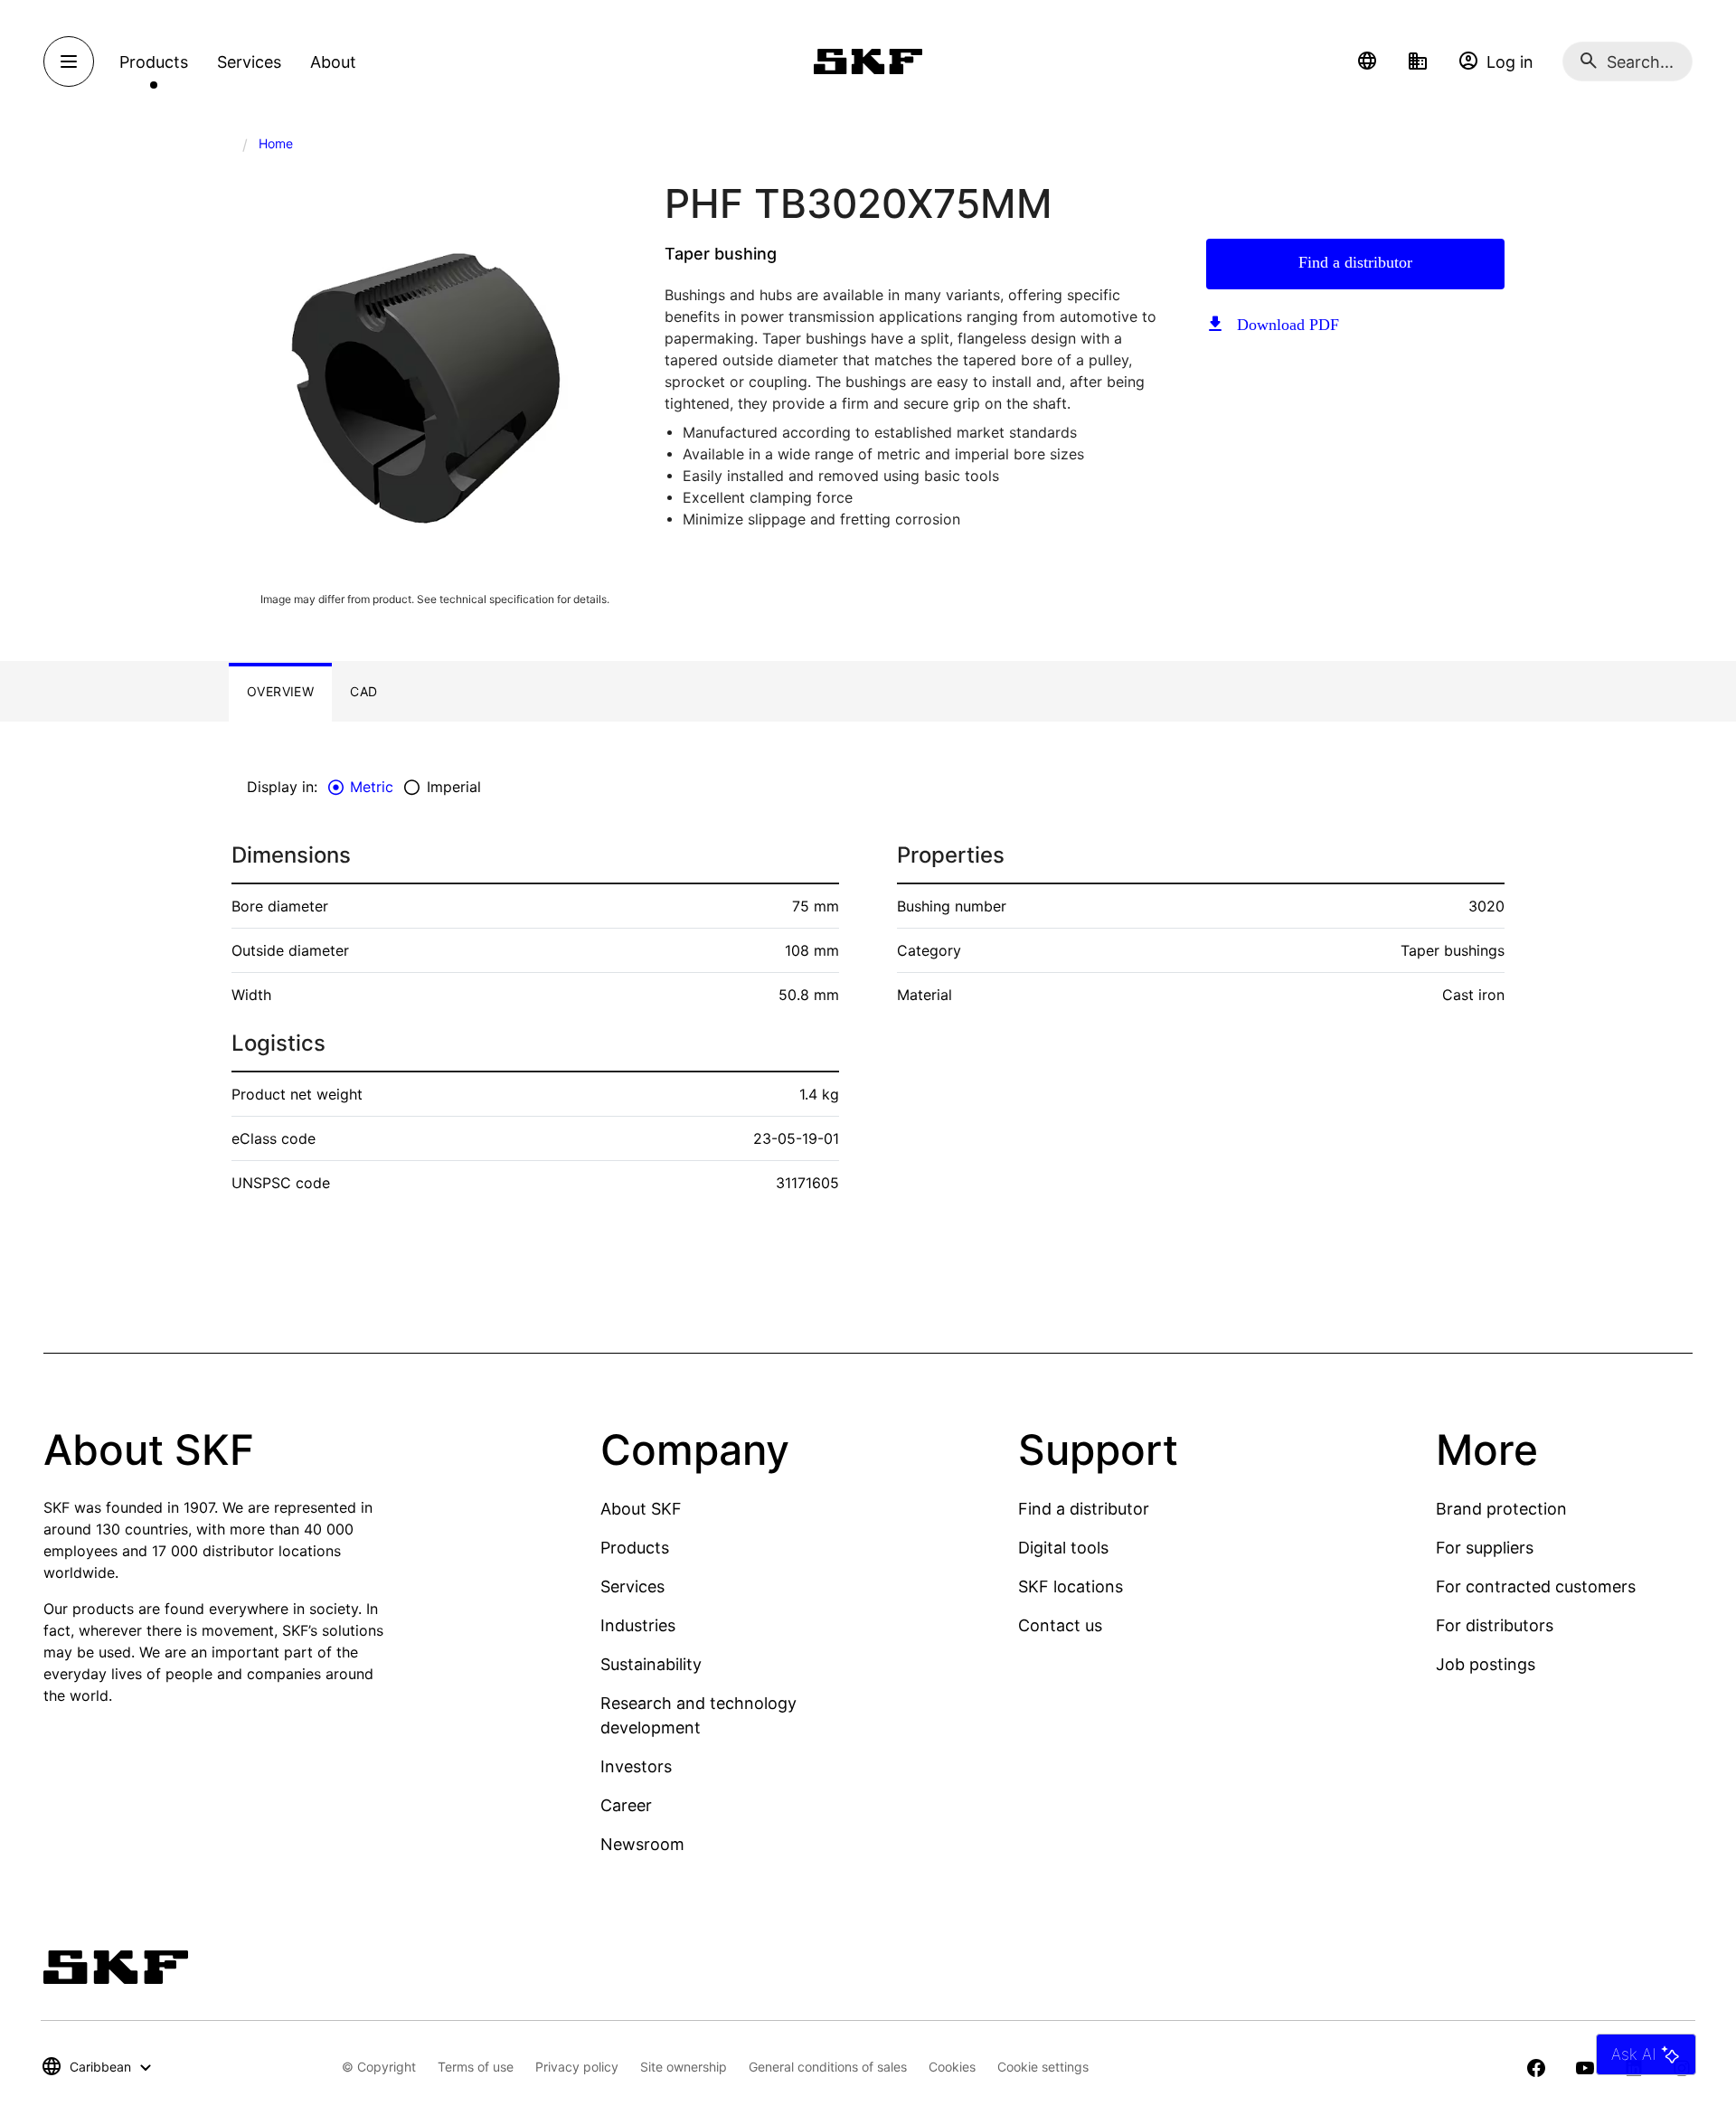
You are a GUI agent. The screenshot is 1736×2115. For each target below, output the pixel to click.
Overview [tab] (280, 691)
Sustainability (651, 1664)
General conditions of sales (828, 2067)
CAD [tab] (363, 691)
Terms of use (476, 2067)
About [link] (333, 62)
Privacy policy (577, 2067)
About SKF (641, 1509)
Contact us (1060, 1625)
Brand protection (1501, 1509)
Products (635, 1548)
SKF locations (1071, 1586)
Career (626, 1805)
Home (276, 143)
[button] (1367, 61)
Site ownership (684, 2067)
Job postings (1486, 1664)
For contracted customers (1536, 1586)
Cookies (952, 2067)
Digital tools (1063, 1548)
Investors (636, 1766)
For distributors (1495, 1625)
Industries (638, 1625)
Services (632, 1586)
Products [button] (154, 62)
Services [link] (249, 62)
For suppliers (1485, 1548)
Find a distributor (1355, 262)
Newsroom (642, 1844)
